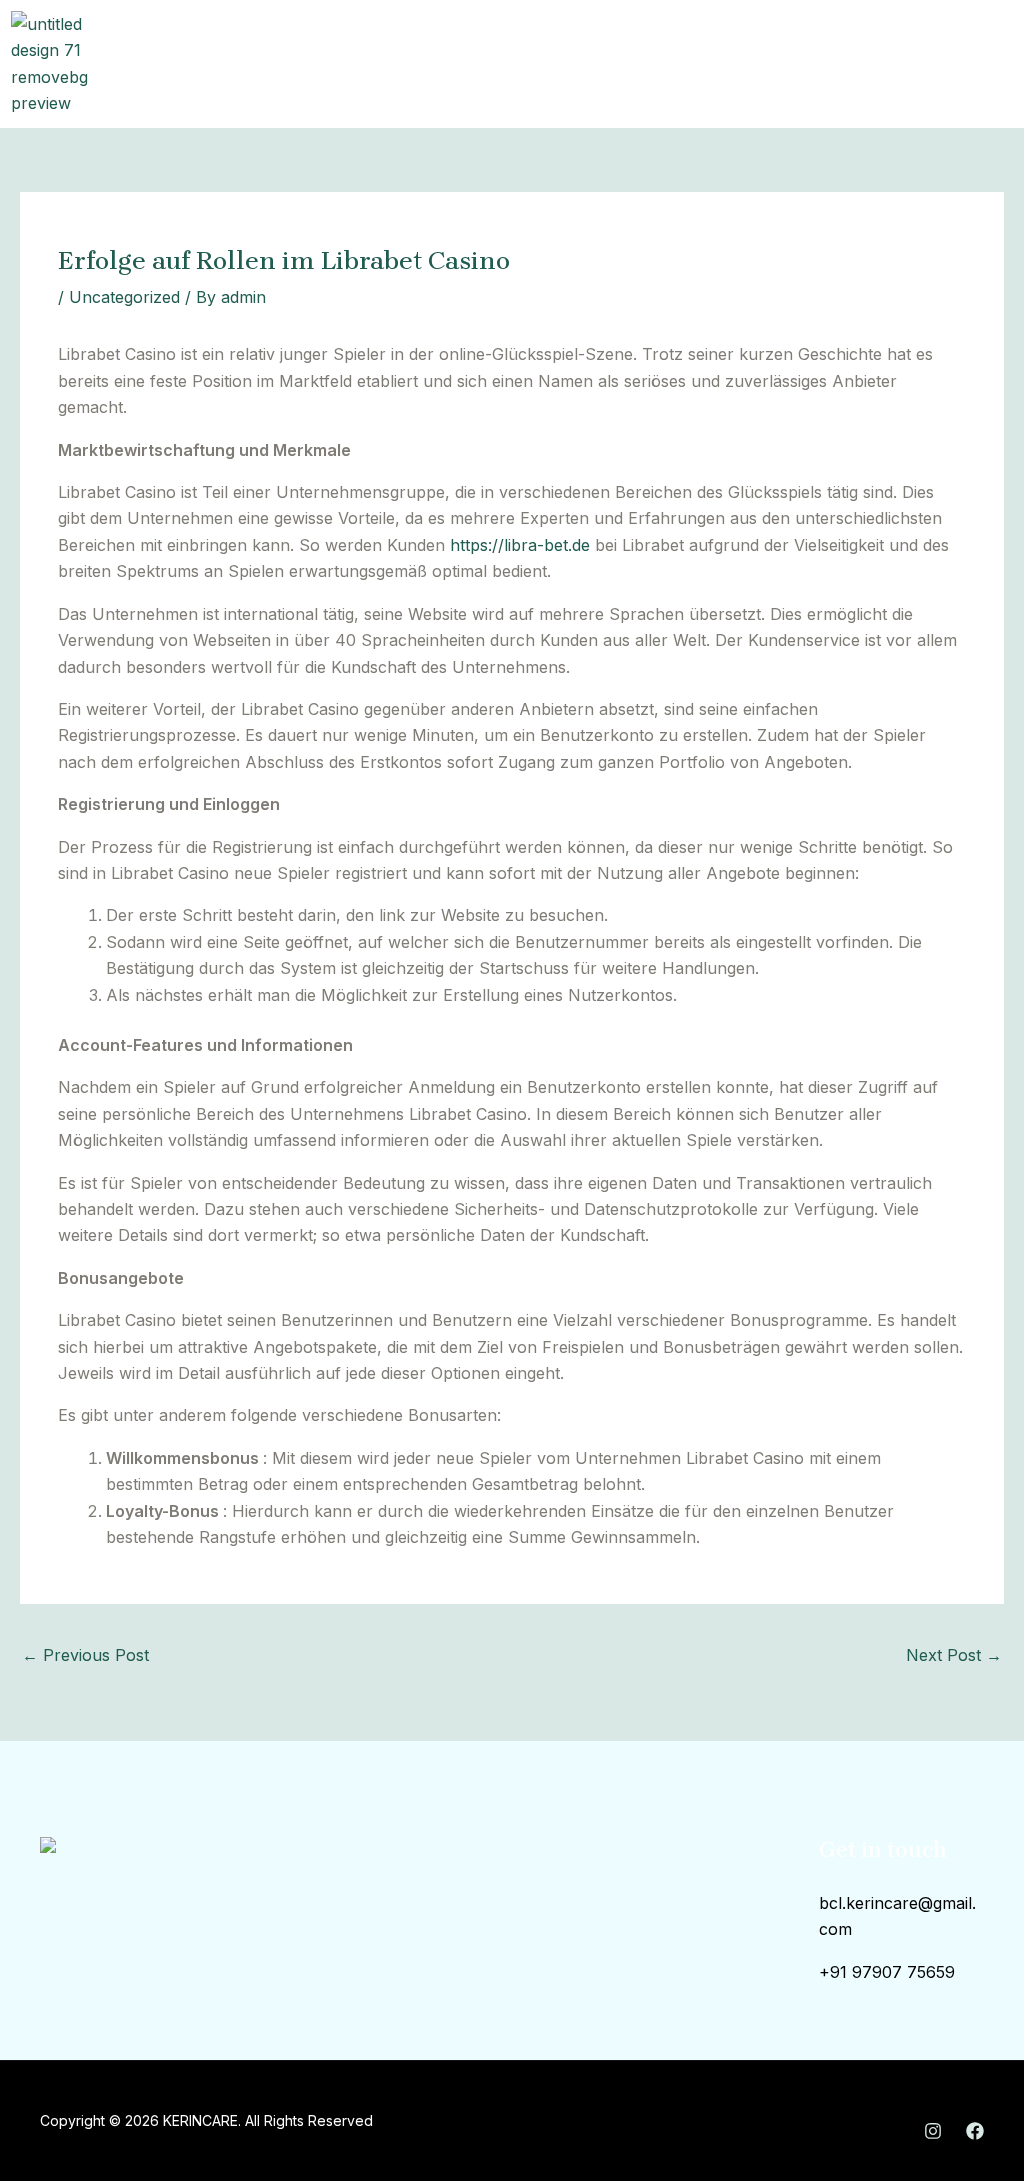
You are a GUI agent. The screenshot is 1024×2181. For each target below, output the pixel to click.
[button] (648, 64)
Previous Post (85, 1655)
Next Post (954, 1655)
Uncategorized (124, 297)
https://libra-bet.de (520, 545)
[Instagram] (933, 2131)
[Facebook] (975, 2131)
